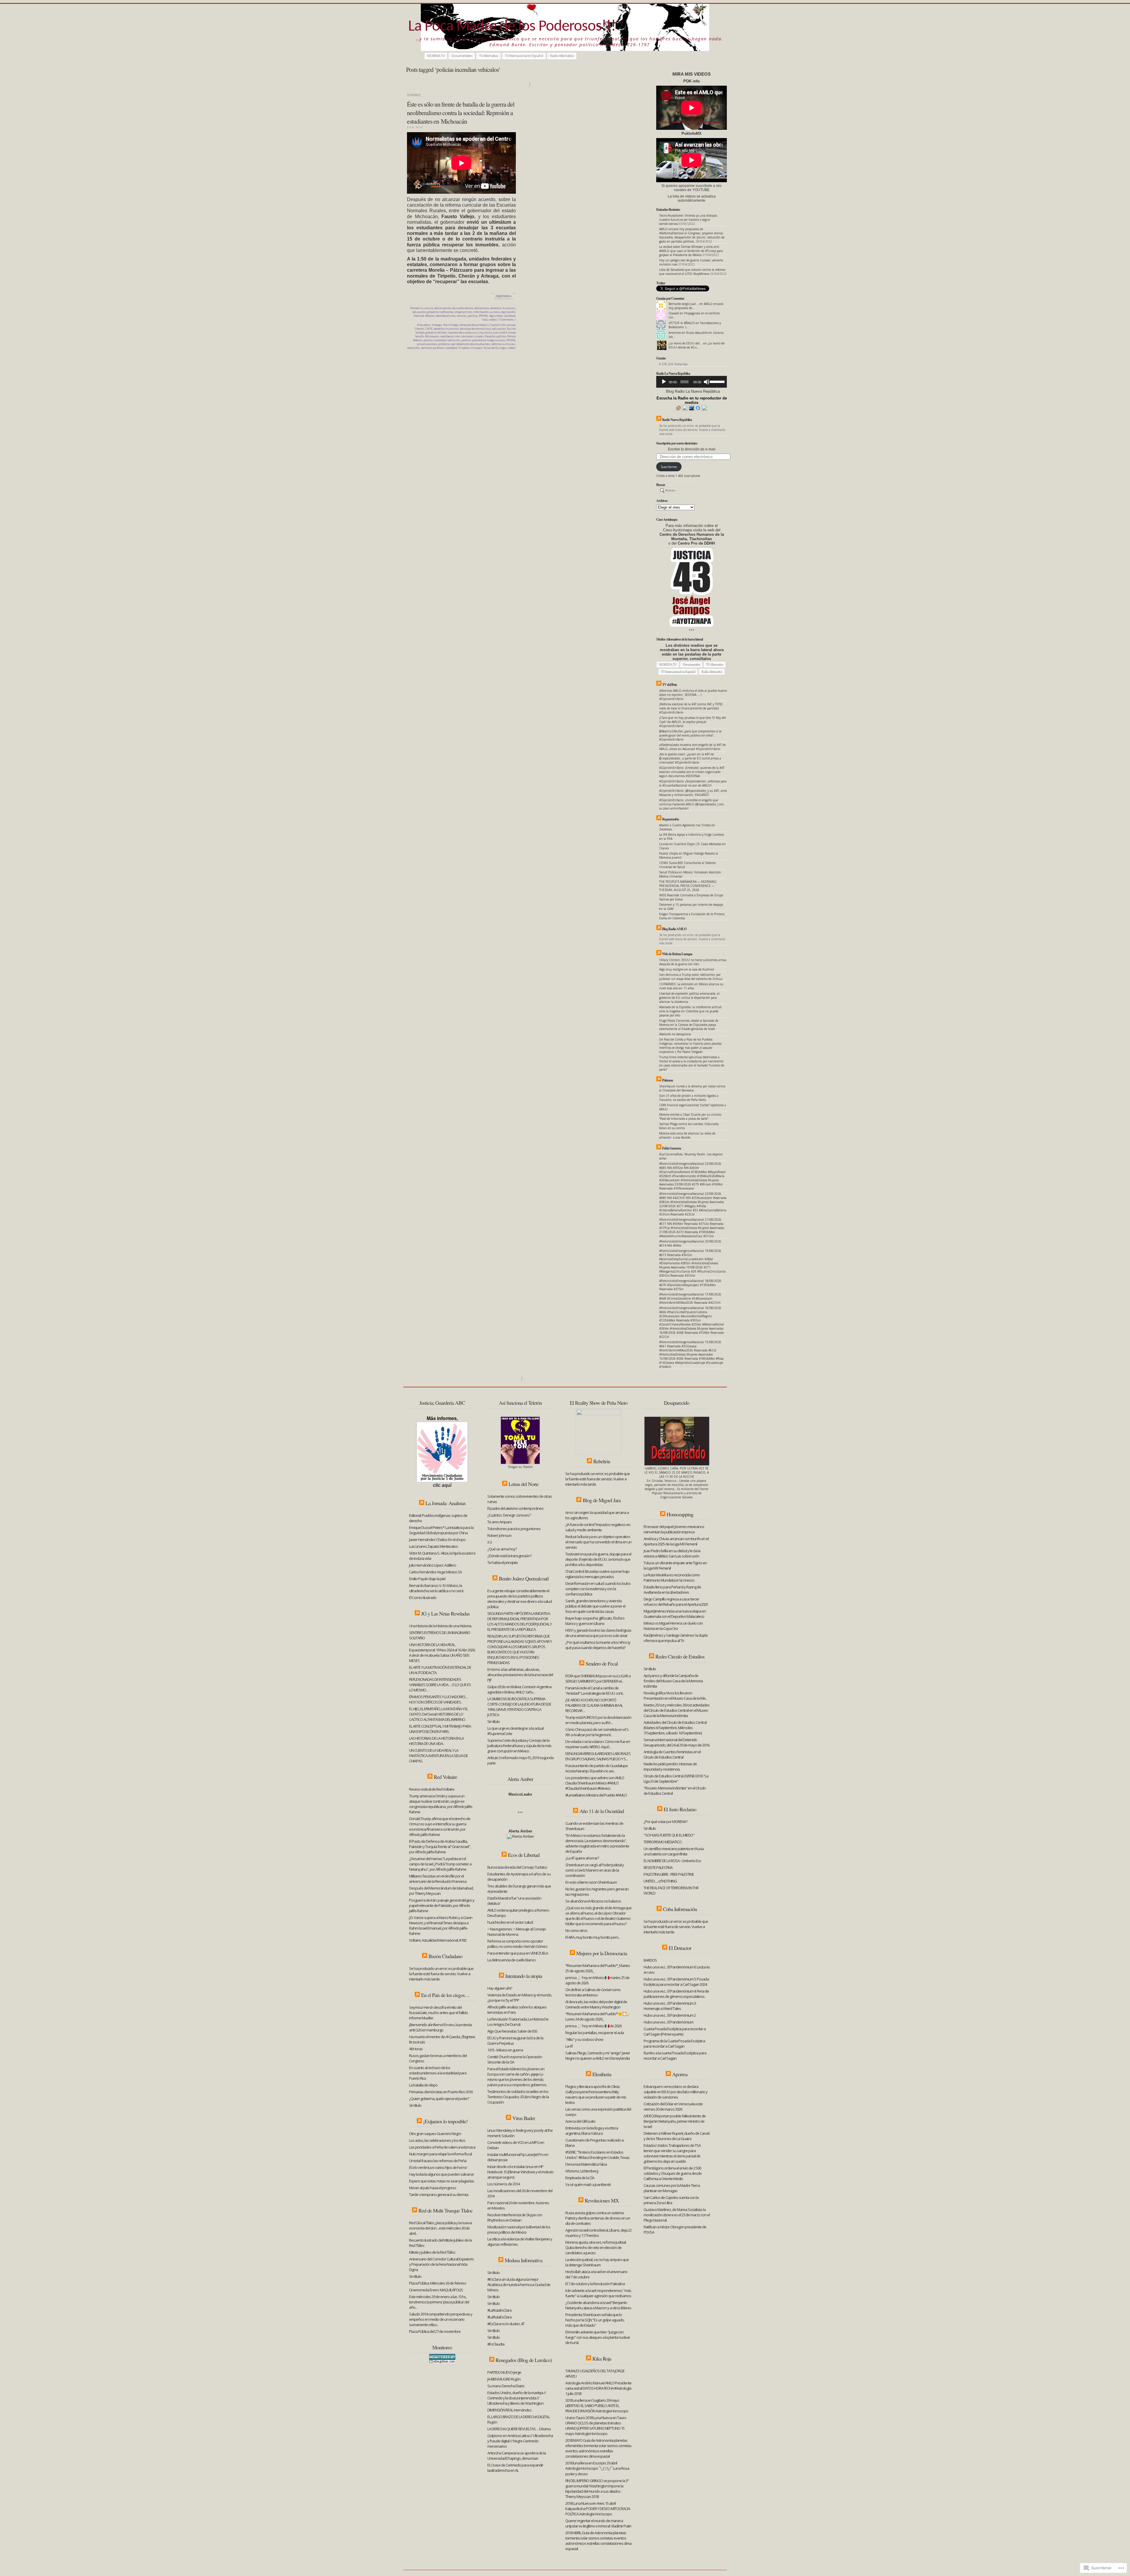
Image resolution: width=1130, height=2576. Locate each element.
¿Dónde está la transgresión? (509, 1556)
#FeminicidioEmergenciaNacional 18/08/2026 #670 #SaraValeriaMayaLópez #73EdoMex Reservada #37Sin (690, 1285)
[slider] (717, 381)
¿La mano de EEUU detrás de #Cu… (697, 345)
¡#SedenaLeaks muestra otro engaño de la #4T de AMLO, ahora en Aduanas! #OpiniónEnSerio (692, 747)
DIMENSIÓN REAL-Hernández (509, 2410)
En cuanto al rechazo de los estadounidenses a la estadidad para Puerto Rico (438, 2073)
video (492, 320)
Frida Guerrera (672, 1148)
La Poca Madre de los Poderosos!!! (512, 27)
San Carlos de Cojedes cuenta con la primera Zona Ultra (671, 2200)
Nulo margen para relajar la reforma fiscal (440, 2154)
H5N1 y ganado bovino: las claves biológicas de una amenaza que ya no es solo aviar (598, 1633)
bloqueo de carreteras (474, 325)
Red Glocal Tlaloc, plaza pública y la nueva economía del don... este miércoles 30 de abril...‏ (440, 2228)
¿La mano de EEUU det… (686, 343)
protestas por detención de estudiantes (464, 344)
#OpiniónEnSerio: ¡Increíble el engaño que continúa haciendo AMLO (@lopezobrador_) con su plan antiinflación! (692, 804)
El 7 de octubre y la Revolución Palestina (595, 2284)
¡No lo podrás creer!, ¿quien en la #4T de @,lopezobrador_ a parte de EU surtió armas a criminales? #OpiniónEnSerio (690, 758)
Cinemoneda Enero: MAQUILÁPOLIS (436, 2290)
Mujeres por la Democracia (602, 1953)
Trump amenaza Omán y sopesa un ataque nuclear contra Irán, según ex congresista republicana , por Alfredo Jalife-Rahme (441, 1804)
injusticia (485, 332)
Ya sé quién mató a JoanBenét (588, 2184)
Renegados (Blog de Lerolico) (524, 2360)
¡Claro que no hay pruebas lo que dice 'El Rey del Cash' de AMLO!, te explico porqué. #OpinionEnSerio (693, 722)
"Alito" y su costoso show (584, 2039)
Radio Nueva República (677, 420)
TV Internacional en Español (524, 56)
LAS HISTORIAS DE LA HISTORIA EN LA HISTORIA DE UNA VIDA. (436, 1741)
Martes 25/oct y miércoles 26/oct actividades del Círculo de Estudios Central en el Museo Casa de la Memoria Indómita (677, 1710)
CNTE (429, 329)
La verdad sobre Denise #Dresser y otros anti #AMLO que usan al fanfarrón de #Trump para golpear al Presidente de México (691, 251)
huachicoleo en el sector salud (510, 1922)
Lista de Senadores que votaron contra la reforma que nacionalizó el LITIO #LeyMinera (692, 272)
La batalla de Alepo (423, 2085)
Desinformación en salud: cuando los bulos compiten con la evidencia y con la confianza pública (598, 1589)
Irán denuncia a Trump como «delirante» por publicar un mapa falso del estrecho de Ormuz (691, 977)
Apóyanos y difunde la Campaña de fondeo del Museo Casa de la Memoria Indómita (673, 1681)
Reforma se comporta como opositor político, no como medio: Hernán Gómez (517, 1944)
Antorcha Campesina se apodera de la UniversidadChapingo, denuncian (517, 2456)
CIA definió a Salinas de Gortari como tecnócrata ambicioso (593, 1992)
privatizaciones (427, 344)
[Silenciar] (707, 382)
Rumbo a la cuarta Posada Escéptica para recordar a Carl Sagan (675, 2056)
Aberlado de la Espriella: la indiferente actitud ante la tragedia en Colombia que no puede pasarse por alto (690, 1011)
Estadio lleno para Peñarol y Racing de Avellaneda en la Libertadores (672, 1590)
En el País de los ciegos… (445, 1995)
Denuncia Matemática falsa (586, 2164)
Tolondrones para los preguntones (514, 1529)
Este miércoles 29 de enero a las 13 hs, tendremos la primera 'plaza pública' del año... (439, 2302)
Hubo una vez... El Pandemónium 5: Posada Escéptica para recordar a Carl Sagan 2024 (676, 1982)
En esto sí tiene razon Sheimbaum (591, 1882)
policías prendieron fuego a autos (483, 340)
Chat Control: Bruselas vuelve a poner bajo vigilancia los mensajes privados (597, 1574)
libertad (419, 316)
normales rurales (472, 336)
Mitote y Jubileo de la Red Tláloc (432, 2252)
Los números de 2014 (503, 2184)
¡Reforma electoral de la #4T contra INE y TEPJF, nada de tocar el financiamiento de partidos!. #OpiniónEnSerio (691, 708)
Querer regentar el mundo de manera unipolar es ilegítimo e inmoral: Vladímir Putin (598, 2523)
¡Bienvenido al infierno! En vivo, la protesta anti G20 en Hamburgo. (440, 2027)
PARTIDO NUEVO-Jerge (504, 2372)
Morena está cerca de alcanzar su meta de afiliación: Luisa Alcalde (687, 1135)
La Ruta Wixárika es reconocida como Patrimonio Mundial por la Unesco (672, 1578)
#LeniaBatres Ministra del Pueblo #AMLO (596, 1795)
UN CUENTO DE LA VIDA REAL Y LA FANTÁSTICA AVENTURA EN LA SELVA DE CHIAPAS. (438, 1756)
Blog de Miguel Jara (602, 1500)
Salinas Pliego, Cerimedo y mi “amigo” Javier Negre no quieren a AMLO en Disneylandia (598, 2056)
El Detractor (680, 1948)
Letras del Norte (524, 1484)
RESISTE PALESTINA (658, 1867)
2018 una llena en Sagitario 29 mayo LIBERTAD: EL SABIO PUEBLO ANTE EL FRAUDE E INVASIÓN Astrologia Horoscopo (597, 2406)
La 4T (569, 2046)
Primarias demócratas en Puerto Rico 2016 (441, 2092)
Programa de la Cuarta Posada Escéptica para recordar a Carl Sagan (674, 2043)
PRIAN (483, 316)
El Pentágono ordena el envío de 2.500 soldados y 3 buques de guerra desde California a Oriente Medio (673, 2173)
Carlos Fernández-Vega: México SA (435, 1572)
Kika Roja (602, 2358)
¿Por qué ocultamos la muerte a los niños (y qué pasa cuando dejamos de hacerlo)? (598, 1645)
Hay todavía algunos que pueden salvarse (441, 2174)
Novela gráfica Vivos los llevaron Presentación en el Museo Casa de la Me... (675, 1696)
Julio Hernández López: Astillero (433, 1565)
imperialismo (463, 312)
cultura (428, 308)
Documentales (462, 56)
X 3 (490, 1542)
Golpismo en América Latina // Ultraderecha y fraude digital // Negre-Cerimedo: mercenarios (520, 2441)
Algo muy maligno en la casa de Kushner (687, 969)
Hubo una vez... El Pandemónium (668, 2022)
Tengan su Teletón (520, 1467)
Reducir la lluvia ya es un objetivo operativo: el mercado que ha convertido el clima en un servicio (598, 1542)
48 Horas (416, 2049)
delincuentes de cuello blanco (454, 308)
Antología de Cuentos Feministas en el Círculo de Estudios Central (672, 1754)
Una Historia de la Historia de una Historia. (441, 1626)
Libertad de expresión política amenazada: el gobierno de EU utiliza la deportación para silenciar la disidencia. (689, 998)
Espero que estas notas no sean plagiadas (442, 2181)
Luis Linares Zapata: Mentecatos (433, 1546)
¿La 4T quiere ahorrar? (582, 1858)
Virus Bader (524, 2118)
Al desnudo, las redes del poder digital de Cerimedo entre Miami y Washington (596, 2004)
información (481, 312)
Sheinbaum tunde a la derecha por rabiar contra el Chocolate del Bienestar (692, 1088)
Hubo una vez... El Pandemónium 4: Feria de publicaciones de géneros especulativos (676, 1994)
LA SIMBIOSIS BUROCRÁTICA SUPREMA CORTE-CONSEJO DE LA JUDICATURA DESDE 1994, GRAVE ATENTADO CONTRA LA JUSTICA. (519, 1707)
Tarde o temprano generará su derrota (439, 2195)
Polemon (668, 1080)
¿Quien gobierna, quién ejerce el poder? (439, 2099)
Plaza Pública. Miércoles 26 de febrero (438, 2283)
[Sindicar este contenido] (659, 420)
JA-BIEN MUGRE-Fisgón (504, 2379)
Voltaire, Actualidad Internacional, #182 (438, 1940)
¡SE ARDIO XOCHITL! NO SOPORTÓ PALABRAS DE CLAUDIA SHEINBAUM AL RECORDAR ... (594, 1705)
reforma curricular (503, 344)
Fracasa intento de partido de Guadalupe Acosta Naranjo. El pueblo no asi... (596, 1768)
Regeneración (670, 819)
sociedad (510, 316)
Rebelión (602, 1461)
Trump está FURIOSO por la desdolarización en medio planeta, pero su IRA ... (598, 1720)
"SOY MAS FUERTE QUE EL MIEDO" (669, 1835)
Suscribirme (669, 467)
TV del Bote (669, 685)
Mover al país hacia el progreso (433, 2188)
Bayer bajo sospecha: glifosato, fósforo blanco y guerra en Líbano (595, 1621)
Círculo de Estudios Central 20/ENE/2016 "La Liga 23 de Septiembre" (676, 1779)
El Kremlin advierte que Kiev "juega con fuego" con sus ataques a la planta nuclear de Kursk (598, 2337)
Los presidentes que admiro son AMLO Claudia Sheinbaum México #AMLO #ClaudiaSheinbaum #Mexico (595, 1783)
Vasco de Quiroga (495, 348)
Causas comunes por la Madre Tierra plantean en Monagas (672, 2188)
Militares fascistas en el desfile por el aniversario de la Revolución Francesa (438, 1879)
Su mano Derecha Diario (506, 2386)
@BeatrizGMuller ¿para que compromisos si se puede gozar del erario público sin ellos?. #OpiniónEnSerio (690, 735)
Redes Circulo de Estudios (680, 1656)
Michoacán (432, 336)
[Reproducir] (664, 382)
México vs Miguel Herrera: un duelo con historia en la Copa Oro (673, 1626)
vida (485, 320)
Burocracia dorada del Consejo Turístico (517, 1867)
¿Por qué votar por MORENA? (665, 1822)
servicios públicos (433, 348)
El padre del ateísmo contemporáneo (515, 1508)
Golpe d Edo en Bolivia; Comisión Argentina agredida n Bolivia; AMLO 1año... (519, 1689)
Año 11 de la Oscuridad (602, 1811)
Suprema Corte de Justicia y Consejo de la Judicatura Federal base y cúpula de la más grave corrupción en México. (519, 1746)
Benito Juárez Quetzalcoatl (524, 1578)
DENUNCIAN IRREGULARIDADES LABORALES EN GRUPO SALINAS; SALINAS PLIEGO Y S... (598, 1756)
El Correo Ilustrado (423, 1598)
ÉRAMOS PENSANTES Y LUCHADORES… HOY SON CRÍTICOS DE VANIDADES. (439, 1699)
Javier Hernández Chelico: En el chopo (437, 1540)
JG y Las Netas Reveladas (445, 1613)
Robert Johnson (499, 1535)
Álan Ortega (451, 325)
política (473, 316)
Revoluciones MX (602, 2200)
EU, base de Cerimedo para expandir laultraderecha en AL (515, 2468)
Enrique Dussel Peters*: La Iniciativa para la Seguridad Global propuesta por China (441, 1530)
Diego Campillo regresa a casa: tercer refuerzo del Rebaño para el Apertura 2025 (676, 1602)
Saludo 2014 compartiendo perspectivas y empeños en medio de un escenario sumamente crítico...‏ (441, 2319)
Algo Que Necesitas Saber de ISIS (512, 2031)
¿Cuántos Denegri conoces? (509, 1515)
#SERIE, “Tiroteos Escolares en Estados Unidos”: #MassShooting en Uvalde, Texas (597, 2155)
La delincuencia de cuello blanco (511, 1960)
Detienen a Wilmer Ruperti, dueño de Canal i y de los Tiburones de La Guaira (677, 2136)
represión (413, 348)
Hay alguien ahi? (500, 1988)
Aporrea (680, 2074)
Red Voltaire (445, 1777)
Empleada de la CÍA (580, 2178)
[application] (692, 382)
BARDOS (650, 1960)
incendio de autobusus (463, 332)
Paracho (490, 336)
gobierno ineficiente (440, 312)
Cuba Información (680, 1909)
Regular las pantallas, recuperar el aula (595, 2033)
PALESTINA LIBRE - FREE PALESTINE (669, 1874)
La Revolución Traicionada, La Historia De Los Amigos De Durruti (518, 2022)
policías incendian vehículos (442, 340)
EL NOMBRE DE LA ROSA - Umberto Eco (672, 1861)
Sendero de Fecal (602, 1663)
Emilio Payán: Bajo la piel (427, 1579)
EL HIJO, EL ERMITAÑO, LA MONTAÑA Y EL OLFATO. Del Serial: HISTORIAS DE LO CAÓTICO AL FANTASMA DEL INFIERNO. (438, 1714)
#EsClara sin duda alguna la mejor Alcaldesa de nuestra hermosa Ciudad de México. (519, 2285)
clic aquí (442, 1485)
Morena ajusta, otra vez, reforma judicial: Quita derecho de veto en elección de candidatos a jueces (596, 2247)
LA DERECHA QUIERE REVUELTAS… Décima (519, 2429)
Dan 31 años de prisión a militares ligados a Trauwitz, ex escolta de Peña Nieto (689, 1098)
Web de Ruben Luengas (677, 954)
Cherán (419, 329)
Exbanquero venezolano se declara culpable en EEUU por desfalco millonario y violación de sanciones (675, 2092)
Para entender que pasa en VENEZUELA (518, 1953)
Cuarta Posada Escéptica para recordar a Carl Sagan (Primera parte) (675, 2031)
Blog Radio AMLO (674, 929)
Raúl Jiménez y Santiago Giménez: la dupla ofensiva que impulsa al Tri (675, 1638)
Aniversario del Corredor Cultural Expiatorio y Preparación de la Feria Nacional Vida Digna (441, 2264)
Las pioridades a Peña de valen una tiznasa (442, 2147)
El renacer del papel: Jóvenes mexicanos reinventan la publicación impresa (674, 1529)
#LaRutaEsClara (499, 2310)
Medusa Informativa (524, 2260)
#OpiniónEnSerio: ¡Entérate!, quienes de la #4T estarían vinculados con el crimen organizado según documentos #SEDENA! (692, 772)
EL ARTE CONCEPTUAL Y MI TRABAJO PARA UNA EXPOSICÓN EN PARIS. (440, 1729)
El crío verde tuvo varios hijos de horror (438, 2167)
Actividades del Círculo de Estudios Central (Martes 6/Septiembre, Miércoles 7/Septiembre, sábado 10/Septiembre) (675, 1728)
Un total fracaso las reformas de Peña (438, 2161)
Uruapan (476, 348)
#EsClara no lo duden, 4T (506, 2324)
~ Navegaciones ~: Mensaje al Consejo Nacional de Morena (517, 1932)
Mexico (430, 316)
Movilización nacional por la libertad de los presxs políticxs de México (519, 2230)
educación (419, 312)
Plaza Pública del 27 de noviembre (435, 2331)
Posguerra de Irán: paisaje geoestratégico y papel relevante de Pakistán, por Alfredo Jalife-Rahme (442, 1905)
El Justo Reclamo (680, 1809)
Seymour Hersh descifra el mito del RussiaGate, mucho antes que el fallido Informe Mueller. (438, 2013)
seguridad (496, 316)
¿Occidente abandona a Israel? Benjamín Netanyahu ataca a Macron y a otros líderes (598, 2305)
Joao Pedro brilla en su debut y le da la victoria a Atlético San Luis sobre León (672, 1553)
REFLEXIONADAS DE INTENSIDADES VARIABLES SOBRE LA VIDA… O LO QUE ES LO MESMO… (440, 1685)
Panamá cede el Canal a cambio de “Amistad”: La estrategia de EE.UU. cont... (595, 1691)
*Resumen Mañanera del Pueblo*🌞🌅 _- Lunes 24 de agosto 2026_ (597, 2016)
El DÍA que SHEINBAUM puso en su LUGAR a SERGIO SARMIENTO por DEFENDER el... (598, 1678)
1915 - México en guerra (505, 2050)
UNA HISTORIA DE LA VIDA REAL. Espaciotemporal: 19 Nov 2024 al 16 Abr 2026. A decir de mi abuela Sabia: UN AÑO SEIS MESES (442, 1653)
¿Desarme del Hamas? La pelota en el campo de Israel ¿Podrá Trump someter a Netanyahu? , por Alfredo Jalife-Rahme (440, 1864)
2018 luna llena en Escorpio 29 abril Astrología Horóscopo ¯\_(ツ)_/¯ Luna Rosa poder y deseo (597, 2468)
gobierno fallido (436, 332)
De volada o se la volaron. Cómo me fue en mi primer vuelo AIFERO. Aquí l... (598, 1744)
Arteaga (437, 325)
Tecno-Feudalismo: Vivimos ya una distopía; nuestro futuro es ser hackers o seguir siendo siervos (688, 220)
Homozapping (680, 1514)
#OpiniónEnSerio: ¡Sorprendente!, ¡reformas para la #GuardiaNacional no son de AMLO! (693, 783)
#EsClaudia (496, 2344)
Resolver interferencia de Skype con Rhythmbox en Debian (515, 2217)
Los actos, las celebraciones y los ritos (437, 2140)
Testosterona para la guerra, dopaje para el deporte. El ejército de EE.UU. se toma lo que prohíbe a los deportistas (598, 1559)
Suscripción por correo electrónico (677, 443)
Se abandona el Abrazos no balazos (593, 1901)
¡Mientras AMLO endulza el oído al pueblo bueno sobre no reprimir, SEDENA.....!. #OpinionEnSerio (693, 695)
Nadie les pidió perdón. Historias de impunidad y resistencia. (670, 1766)
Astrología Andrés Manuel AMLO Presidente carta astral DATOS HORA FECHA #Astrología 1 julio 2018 (598, 2388)
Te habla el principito (503, 1562)
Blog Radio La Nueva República (693, 391)
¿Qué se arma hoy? (502, 1549)
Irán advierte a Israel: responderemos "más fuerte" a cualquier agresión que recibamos (598, 2293)
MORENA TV (436, 56)
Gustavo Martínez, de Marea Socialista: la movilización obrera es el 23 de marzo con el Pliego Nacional (677, 2215)
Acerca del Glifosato (580, 2121)
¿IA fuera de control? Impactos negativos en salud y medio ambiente (598, 1527)
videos (512, 348)
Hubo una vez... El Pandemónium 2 (670, 2015)
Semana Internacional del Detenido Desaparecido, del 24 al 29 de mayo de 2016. (677, 1742)
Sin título (415, 2105)
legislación (508, 312)
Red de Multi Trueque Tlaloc (446, 2210)
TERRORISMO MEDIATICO (663, 1842)
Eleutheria (602, 2074)
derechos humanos (503, 308)
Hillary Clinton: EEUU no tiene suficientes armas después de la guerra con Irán (693, 962)
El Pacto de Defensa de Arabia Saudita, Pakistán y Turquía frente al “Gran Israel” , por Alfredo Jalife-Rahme (440, 1847)
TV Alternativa (488, 56)
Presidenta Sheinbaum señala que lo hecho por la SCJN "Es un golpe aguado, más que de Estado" (595, 2320)
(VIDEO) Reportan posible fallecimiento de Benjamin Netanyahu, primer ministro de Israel (675, 2121)
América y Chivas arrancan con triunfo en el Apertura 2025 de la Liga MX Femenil (676, 1541)
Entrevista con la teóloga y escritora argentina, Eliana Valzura (592, 2131)
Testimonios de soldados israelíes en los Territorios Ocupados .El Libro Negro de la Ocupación (518, 2097)
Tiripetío (464, 348)
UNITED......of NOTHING (660, 1881)
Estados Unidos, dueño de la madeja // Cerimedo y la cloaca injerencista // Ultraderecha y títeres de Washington (517, 2398)
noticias (462, 316)
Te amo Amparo (500, 1522)
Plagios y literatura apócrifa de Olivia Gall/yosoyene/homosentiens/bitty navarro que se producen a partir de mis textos (596, 2094)
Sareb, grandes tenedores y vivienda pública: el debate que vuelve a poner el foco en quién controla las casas (595, 1606)
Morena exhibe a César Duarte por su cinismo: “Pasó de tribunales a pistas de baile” (691, 1117)
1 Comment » (507, 320)
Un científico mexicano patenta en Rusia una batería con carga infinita (674, 1851)
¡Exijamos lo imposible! (445, 2121)
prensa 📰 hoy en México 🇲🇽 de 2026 (593, 2026)
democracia (482, 308)
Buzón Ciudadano (445, 1956)
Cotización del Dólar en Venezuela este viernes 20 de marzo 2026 (673, 2106)
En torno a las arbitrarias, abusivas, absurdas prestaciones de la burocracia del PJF (520, 1675)
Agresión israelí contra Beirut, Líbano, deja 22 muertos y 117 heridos (598, 2233)
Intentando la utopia (524, 1976)
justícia (495, 312)
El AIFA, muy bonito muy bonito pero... (593, 1937)
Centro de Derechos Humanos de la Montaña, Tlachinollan (692, 537)
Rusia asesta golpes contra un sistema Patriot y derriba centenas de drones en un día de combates (598, 2218)
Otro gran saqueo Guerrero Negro (435, 2134)
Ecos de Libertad (524, 1855)
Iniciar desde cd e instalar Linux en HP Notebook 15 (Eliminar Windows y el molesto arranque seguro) (520, 2172)
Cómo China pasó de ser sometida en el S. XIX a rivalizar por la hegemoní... (597, 1732)
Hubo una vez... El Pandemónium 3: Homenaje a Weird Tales (670, 2006)
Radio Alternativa (562, 56)
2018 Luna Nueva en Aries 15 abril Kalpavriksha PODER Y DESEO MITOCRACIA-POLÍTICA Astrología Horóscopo (598, 2509)
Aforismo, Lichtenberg (582, 2171)
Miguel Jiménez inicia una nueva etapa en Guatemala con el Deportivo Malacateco (675, 1614)
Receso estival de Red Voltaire (432, 1789)
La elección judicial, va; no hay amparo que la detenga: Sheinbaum (597, 2262)
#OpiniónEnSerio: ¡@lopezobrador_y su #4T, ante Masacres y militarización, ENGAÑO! (693, 793)
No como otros (576, 1930)
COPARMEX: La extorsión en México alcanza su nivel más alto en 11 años (691, 986)
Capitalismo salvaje (502, 325)
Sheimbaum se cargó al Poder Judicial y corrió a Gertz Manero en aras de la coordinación (595, 1870)
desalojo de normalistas (476, 329)
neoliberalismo (445, 316)
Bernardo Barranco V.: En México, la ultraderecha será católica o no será (436, 1588)
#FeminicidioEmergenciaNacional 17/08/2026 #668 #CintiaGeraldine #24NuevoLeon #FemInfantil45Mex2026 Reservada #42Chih (690, 1298)
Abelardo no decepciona (675, 1034)
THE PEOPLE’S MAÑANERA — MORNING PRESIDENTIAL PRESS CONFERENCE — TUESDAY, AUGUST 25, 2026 (688, 886)
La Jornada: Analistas (446, 1503)
